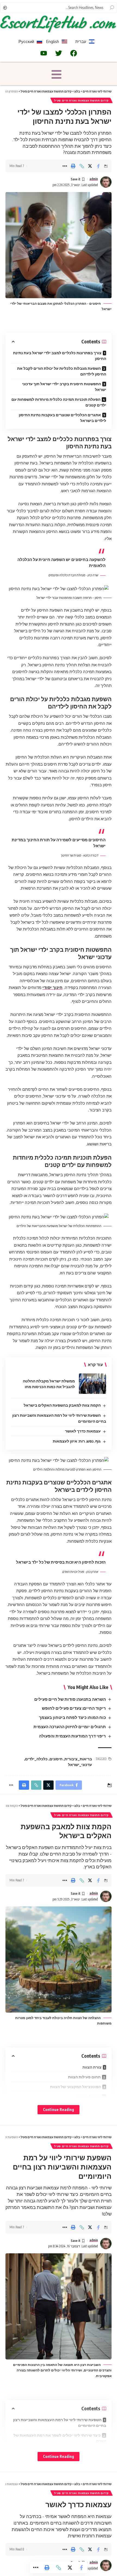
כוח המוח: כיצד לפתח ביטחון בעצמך (72, 1717)
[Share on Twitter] (90, 166)
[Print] (73, 166)
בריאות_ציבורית (78, 1759)
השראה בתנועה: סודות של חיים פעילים (70, 1699)
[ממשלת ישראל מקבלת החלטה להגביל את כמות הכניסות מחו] (93, 1384)
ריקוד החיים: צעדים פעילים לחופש (74, 1708)
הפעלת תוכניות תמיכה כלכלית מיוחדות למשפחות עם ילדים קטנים (59, 402)
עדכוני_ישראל (80, 1765)
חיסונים (56, 1759)
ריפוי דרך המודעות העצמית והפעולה (72, 1736)
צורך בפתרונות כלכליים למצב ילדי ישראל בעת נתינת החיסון (60, 356)
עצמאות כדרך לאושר (83, 1431)
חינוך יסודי (53, 987)
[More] (65, 166)
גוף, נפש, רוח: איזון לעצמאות (77, 1441)
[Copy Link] (82, 166)
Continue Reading (59, 2110)
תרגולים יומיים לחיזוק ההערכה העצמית (70, 1727)
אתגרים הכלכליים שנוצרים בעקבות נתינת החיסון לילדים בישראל (62, 418)
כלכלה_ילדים (36, 1759)
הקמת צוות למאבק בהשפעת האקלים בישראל (62, 1405)
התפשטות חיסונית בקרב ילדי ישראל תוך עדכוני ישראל (64, 387)
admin (94, 179)
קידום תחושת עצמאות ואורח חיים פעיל (81, 100)
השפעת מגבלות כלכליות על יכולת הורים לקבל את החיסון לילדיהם (62, 371)
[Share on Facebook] (98, 166)
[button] (57, 75)
